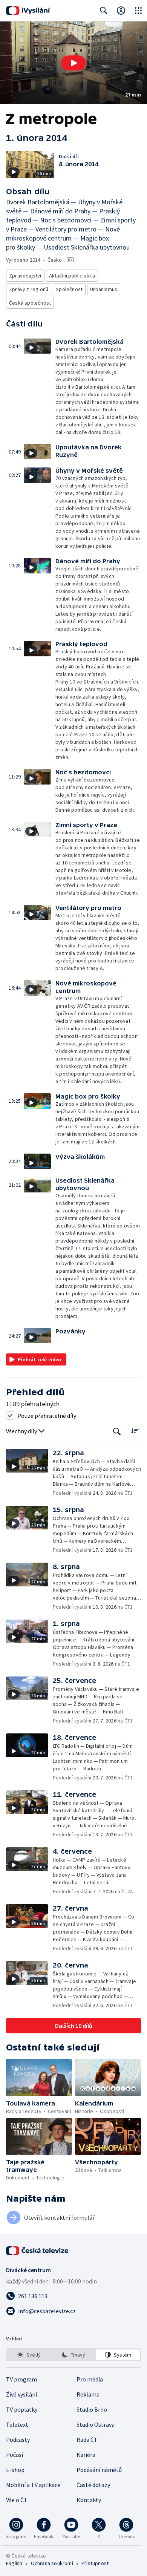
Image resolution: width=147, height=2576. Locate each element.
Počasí (15, 2455)
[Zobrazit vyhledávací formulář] (104, 11)
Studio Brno (92, 2409)
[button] (73, 63)
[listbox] (73, 2355)
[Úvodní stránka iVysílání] (28, 11)
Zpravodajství (25, 276)
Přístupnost (95, 2563)
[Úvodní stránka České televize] (38, 2251)
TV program (21, 2379)
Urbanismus (104, 289)
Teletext (17, 2424)
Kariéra (86, 2455)
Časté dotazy (93, 2485)
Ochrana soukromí (52, 2563)
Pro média (90, 2379)
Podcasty (18, 2440)
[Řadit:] (135, 1431)
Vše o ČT (17, 2500)
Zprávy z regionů (29, 289)
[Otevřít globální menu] (138, 11)
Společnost (69, 289)
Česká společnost (30, 303)
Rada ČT (87, 2440)
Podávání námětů (99, 2470)
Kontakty (89, 2500)
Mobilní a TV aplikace (33, 2485)
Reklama (88, 2394)
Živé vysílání (21, 2394)
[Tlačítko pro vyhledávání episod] (117, 1431)
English (14, 2563)
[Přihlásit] (121, 11)
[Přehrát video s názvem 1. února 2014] (73, 63)
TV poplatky (22, 2409)
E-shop (15, 2470)
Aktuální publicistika (72, 276)
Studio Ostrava (96, 2424)
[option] (29, 2355)
